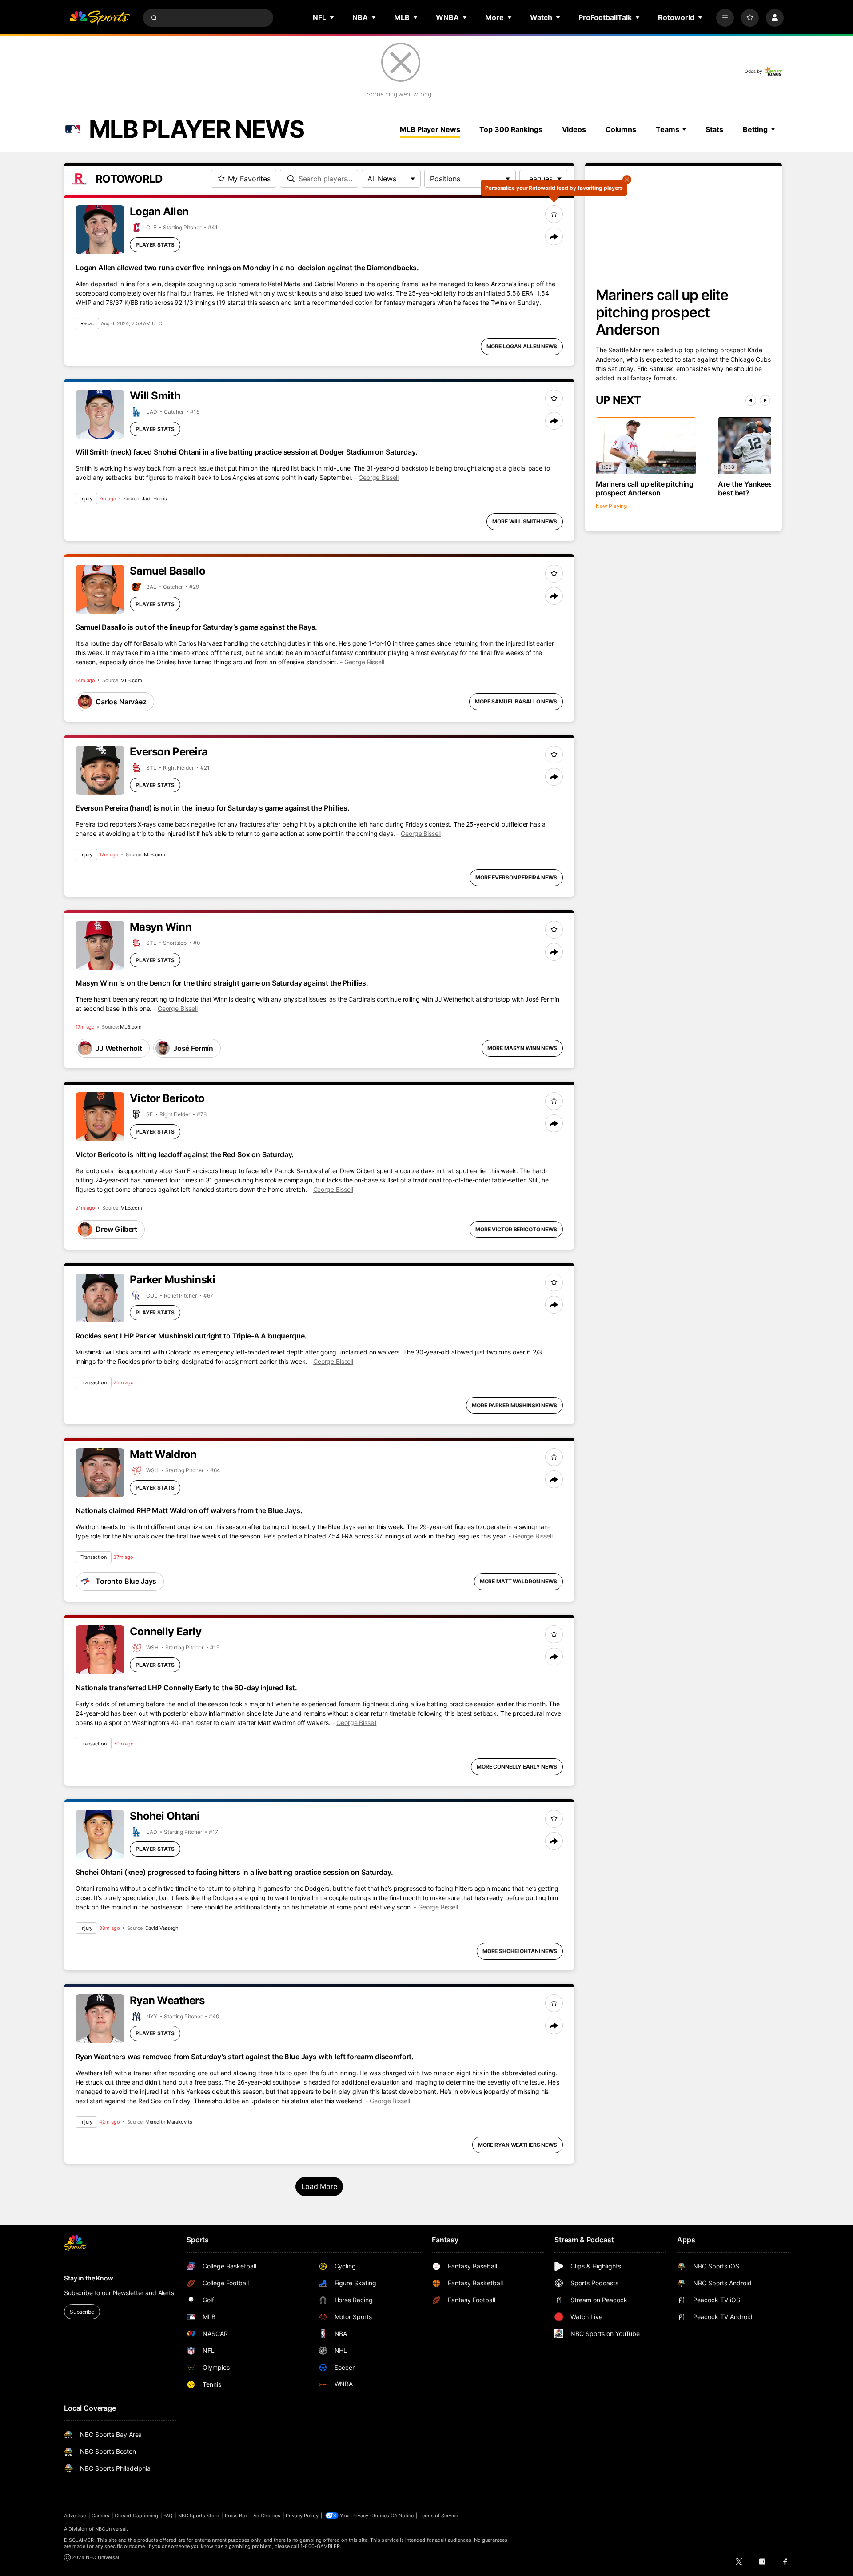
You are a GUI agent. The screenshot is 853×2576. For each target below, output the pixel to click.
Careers (100, 2516)
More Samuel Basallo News (516, 701)
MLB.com (131, 680)
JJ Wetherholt (119, 1048)
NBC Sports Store (199, 2516)
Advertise (75, 2516)
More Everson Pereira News (516, 877)
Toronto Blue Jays (126, 1581)
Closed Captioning (136, 2516)
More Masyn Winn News (522, 1048)
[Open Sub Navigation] (332, 17)
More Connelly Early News (517, 1767)
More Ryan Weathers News (518, 2145)
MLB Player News (430, 129)
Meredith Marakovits (169, 2122)
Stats (714, 129)
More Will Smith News (525, 521)
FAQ (168, 2516)
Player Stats (155, 245)
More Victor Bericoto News (516, 1229)
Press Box (237, 2516)
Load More (319, 2186)
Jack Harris (154, 499)
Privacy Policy (302, 2516)
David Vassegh (162, 1928)
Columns (621, 129)
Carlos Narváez (121, 702)
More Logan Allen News (522, 346)
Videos (574, 129)
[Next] (765, 400)
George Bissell (379, 477)
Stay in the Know (89, 2278)
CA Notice (402, 2516)
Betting (755, 129)
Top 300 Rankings (511, 129)
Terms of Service (439, 2516)
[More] (725, 18)
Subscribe (82, 2312)
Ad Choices (267, 2516)
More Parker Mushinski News (514, 1405)
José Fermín (193, 1048)
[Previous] (751, 400)
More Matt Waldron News (518, 1581)
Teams (667, 129)
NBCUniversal (111, 2529)
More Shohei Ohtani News (520, 1951)
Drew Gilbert (116, 1229)
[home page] (100, 18)
